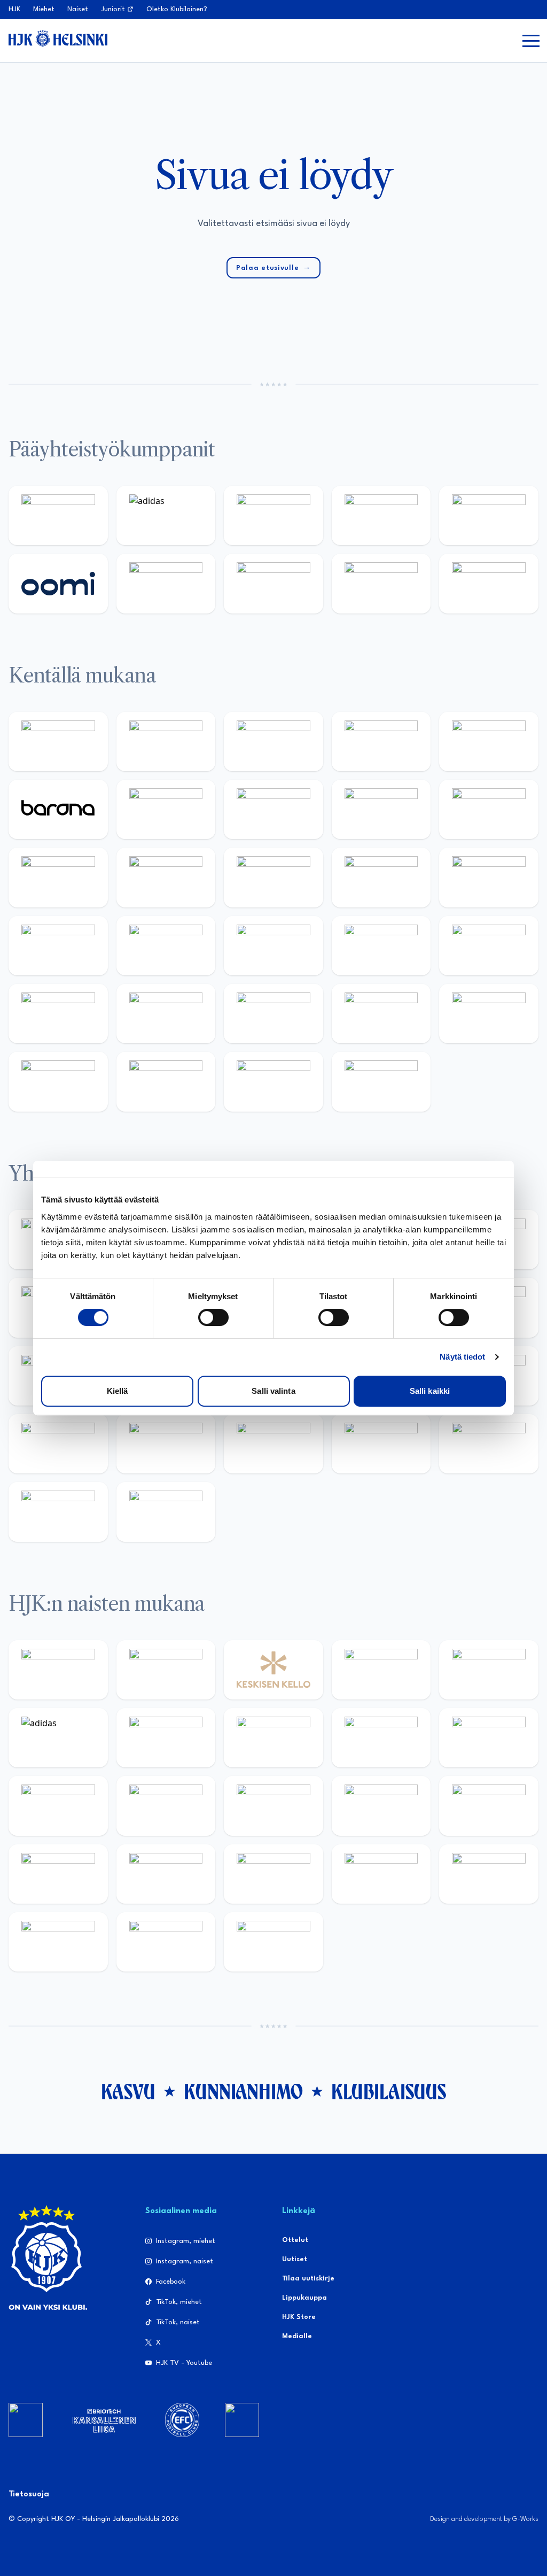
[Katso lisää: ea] (489, 1014)
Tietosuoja (29, 2494)
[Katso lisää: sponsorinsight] (166, 1512)
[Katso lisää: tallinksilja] (273, 583)
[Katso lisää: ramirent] (381, 946)
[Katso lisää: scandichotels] (381, 1081)
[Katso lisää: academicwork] (166, 946)
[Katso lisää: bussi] (58, 946)
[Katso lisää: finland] (381, 1806)
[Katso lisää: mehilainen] (489, 583)
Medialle (297, 2336)
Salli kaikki (430, 1391)
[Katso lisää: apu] (166, 877)
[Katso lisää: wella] (58, 1806)
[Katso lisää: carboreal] (166, 742)
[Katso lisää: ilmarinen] (489, 877)
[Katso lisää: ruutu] (489, 515)
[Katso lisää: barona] (58, 809)
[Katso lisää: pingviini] (273, 742)
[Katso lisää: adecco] (166, 809)
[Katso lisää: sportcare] (273, 1444)
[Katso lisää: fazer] (58, 1014)
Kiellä (118, 1391)
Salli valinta (273, 1391)
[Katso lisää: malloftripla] (273, 946)
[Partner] (26, 2420)
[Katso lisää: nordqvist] (489, 742)
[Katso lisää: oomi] (58, 583)
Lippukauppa (304, 2298)
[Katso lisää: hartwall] (273, 515)
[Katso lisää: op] (381, 515)
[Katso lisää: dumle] (166, 1014)
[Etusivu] (58, 38)
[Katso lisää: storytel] (273, 809)
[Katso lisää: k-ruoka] (381, 1014)
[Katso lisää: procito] (489, 1444)
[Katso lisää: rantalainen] (166, 1670)
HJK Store (299, 2317)
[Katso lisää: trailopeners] (381, 742)
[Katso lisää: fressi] (489, 1738)
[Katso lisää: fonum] (273, 1738)
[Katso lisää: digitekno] (381, 809)
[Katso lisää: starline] (381, 877)
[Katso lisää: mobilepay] (58, 742)
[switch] (213, 1317)
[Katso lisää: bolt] (166, 583)
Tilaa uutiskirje (308, 2279)
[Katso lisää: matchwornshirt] (58, 1444)
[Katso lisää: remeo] (273, 1081)
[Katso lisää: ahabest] (166, 1444)
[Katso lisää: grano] (273, 1014)
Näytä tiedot (462, 1357)
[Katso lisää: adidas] (166, 515)
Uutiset (295, 2259)
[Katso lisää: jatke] (489, 809)
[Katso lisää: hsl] (489, 946)
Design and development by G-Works (484, 2519)
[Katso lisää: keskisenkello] (273, 1670)
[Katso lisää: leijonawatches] (58, 877)
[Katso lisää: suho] (381, 1444)
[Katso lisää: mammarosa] (58, 1512)
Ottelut (295, 2240)
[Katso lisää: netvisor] (58, 1081)
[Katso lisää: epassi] (166, 1806)
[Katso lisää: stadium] (381, 583)
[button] (531, 41)
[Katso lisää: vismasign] (166, 1081)
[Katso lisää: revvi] (58, 515)
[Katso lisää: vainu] (166, 1738)
